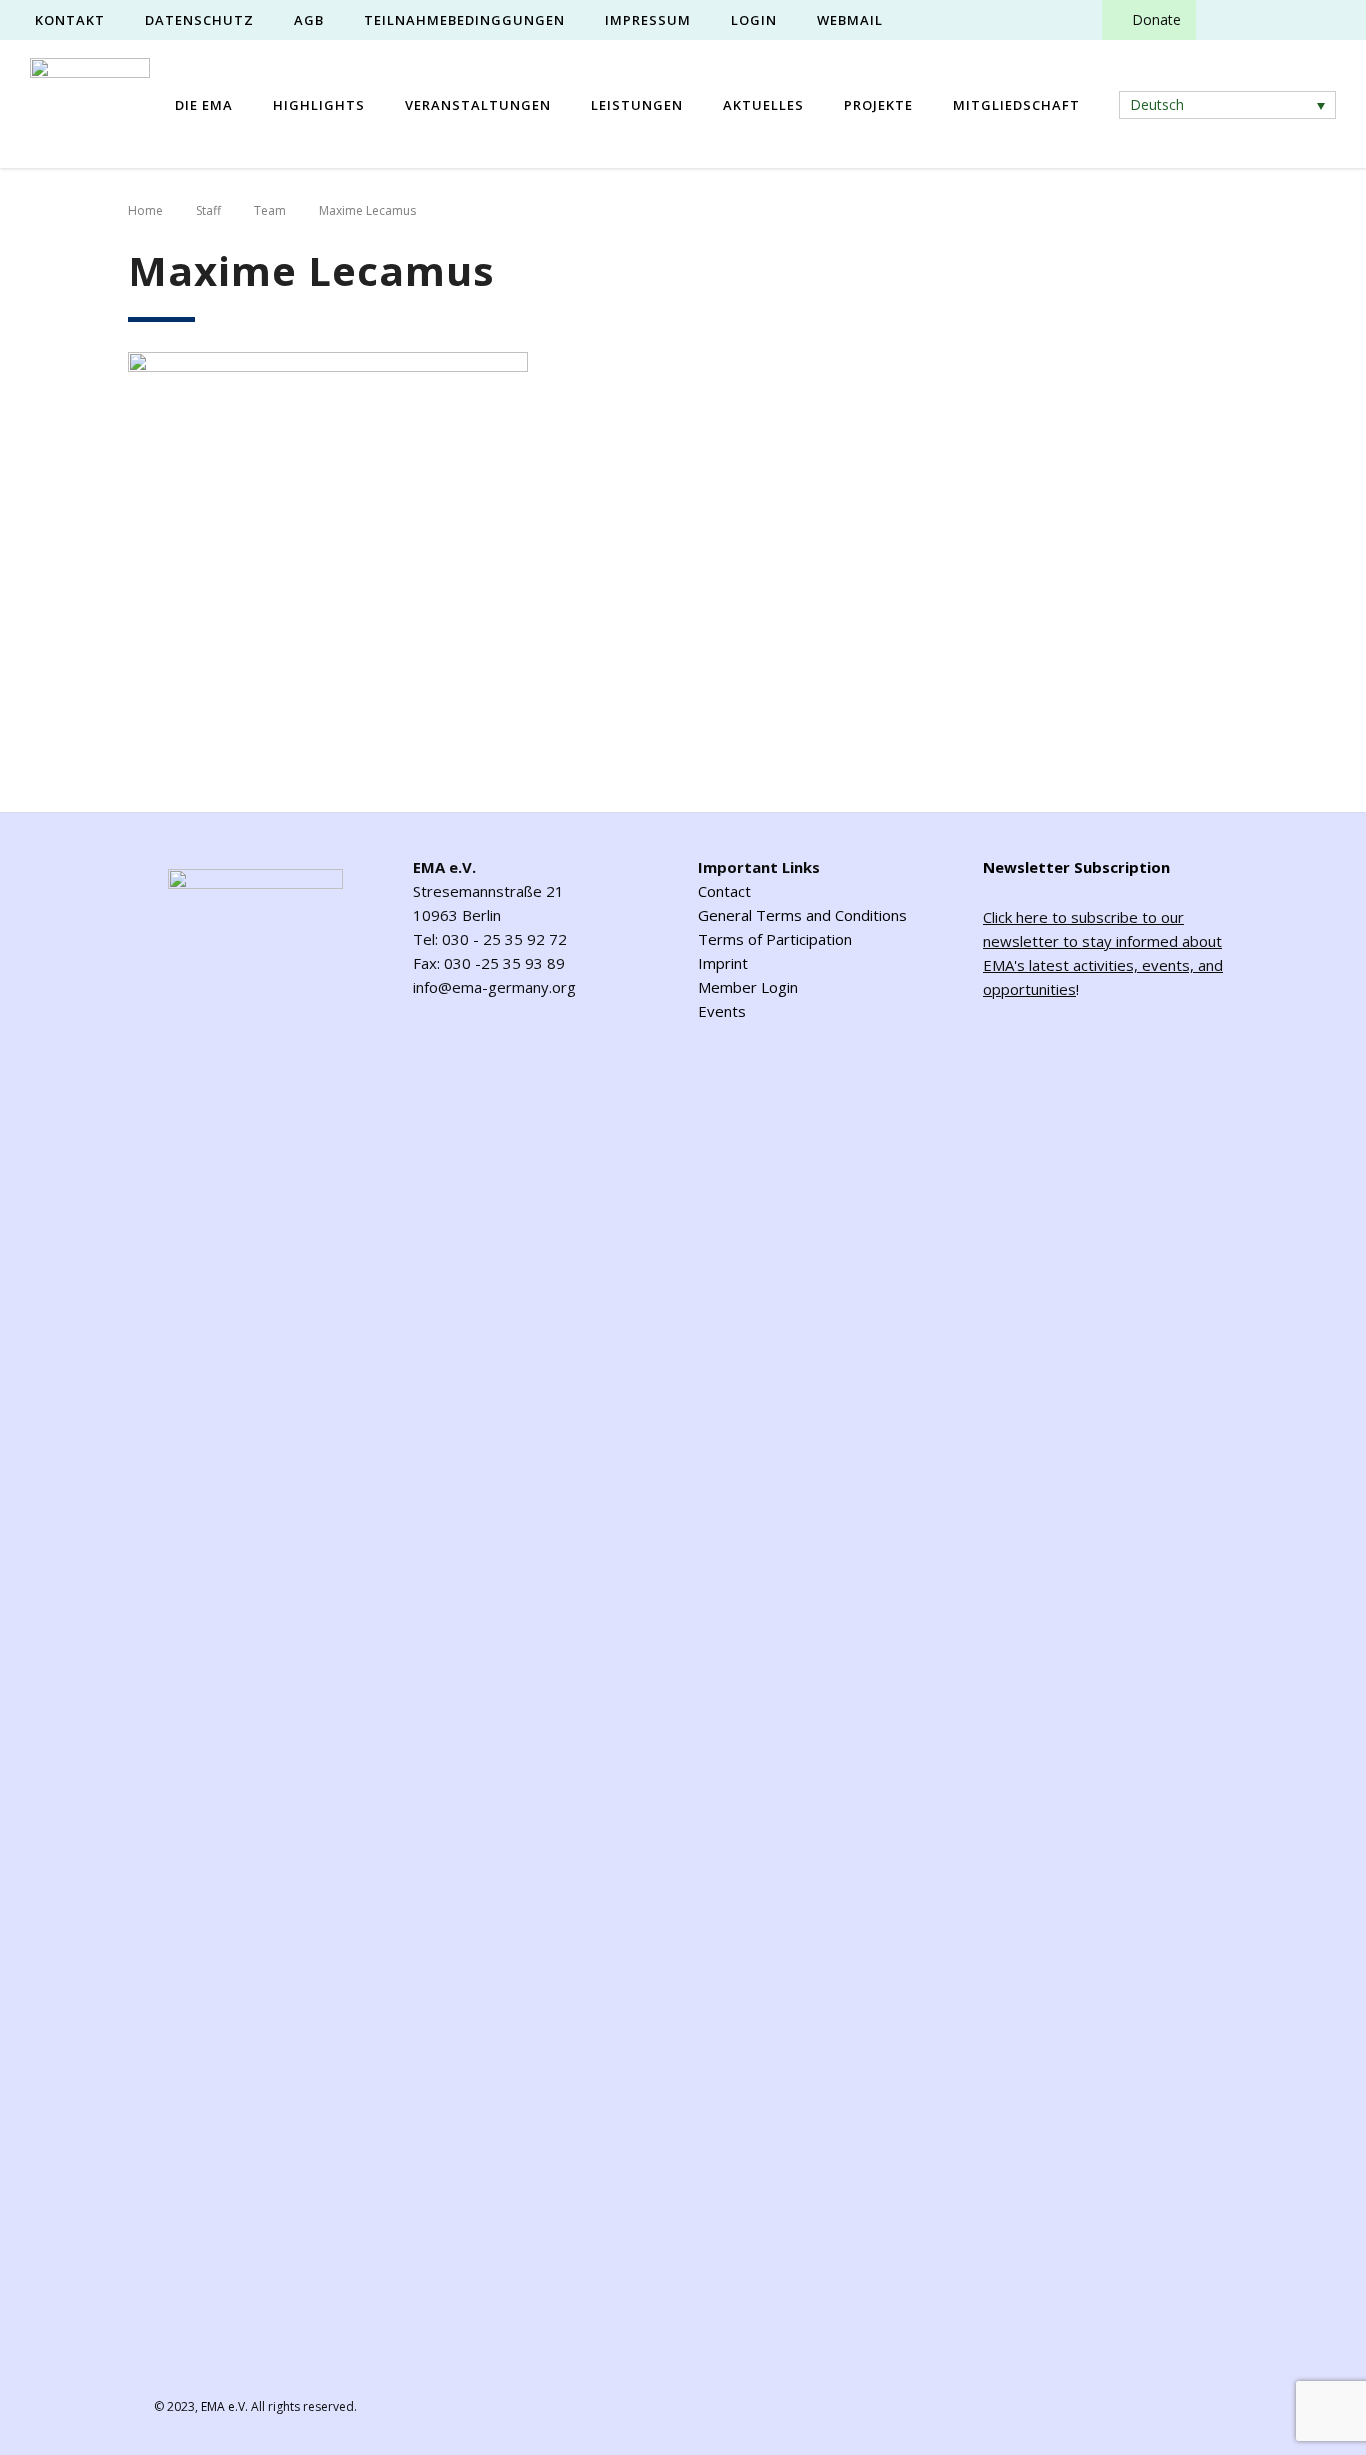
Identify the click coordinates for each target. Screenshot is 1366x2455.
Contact (724, 891)
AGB (309, 20)
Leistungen (637, 105)
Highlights (319, 105)
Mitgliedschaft (1016, 105)
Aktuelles (763, 105)
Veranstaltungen (478, 105)
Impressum (648, 20)
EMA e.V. (224, 2406)
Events (722, 1011)
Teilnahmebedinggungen (464, 20)
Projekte (878, 105)
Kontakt (70, 20)
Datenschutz (199, 20)
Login (754, 20)
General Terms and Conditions (802, 915)
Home (145, 210)
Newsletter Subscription (1076, 867)
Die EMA (204, 105)
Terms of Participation (775, 939)
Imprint (723, 963)
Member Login (748, 987)
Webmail (850, 20)
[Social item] (1229, 20)
